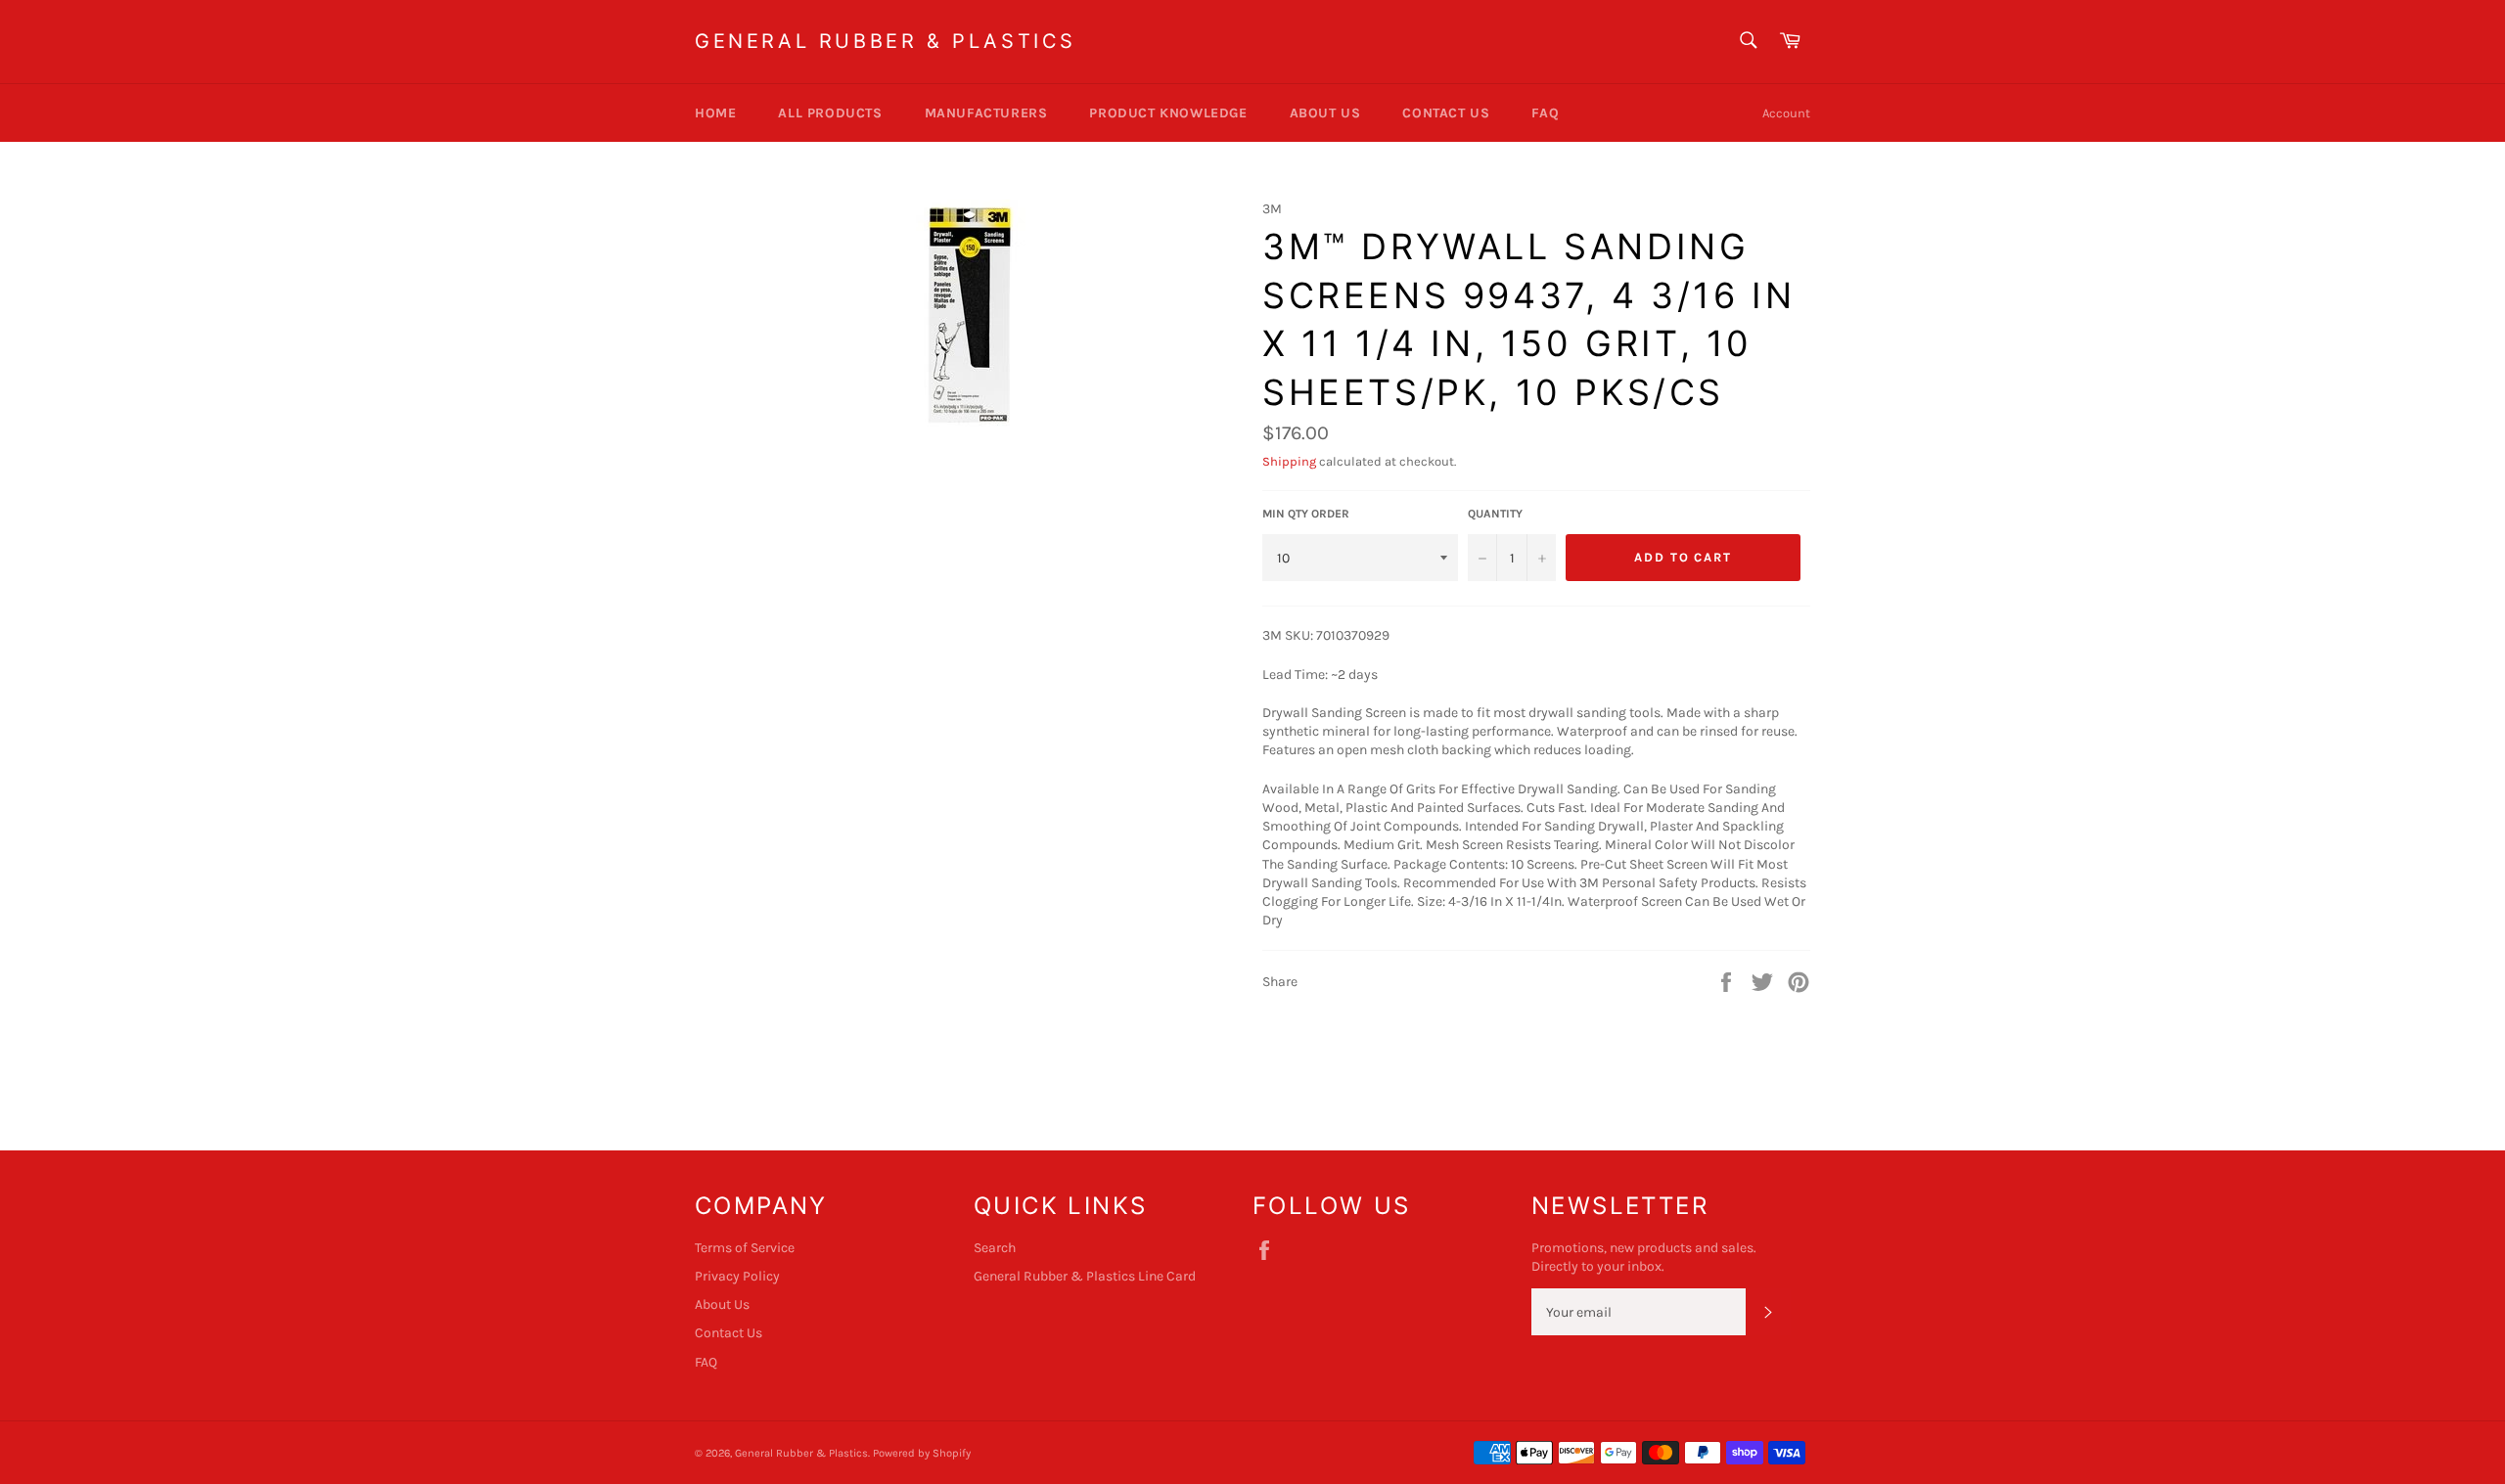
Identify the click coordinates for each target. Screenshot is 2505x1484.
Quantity (1495, 514)
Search (995, 1248)
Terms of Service (745, 1248)
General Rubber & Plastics (886, 41)
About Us (1325, 113)
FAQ (1545, 113)
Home (715, 113)
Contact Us (1446, 113)
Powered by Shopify (922, 1453)
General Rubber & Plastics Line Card (1085, 1276)
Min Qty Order (1306, 514)
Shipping (1289, 461)
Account (1786, 113)
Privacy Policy (737, 1276)
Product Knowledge (1168, 113)
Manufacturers (986, 113)
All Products (830, 113)
